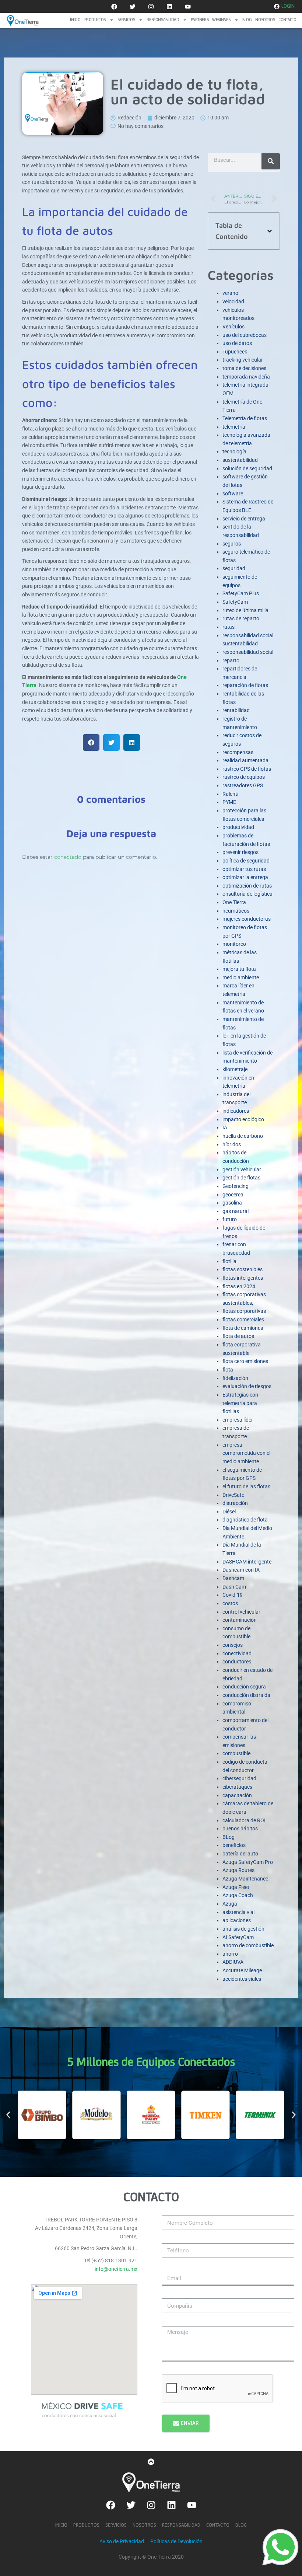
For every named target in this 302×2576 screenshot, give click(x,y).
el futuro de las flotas (246, 1486)
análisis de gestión (243, 1929)
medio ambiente (241, 977)
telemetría (234, 427)
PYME (229, 802)
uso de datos (237, 343)
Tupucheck (235, 352)
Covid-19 (233, 1595)
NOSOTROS (265, 20)
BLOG (247, 20)
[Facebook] (114, 7)
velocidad (233, 301)
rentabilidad (236, 710)
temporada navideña (246, 377)
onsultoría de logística (247, 894)
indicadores (236, 1111)
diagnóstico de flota (245, 1520)
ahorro (230, 1954)
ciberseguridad (239, 1778)
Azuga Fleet (236, 1887)
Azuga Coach (238, 1895)
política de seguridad (246, 861)
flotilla (229, 1261)
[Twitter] (133, 7)
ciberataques (237, 1787)
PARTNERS (200, 20)
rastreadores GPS (243, 785)
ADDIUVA (233, 1962)
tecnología (234, 452)
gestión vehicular (242, 1170)
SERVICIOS (126, 20)
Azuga (230, 1904)
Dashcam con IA (241, 1570)
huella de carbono (243, 1136)
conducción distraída (246, 1695)
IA (225, 1127)
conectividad (237, 1653)
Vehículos (233, 327)
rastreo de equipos (244, 777)
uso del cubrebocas (245, 335)
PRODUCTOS (95, 20)
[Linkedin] (169, 7)
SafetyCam (235, 602)
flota (228, 1370)
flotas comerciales (243, 1320)
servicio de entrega (244, 519)
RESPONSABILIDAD (163, 20)
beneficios (234, 1845)
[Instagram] (151, 7)
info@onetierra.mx (116, 2269)
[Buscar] (271, 161)
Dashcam (233, 1578)
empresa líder (238, 1420)
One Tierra (234, 902)
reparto (231, 660)
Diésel (229, 1512)
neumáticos (236, 911)
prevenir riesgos (240, 852)
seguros (232, 544)
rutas (229, 627)
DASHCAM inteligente (247, 1562)
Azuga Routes (238, 1870)
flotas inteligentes (243, 1278)
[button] (91, 743)
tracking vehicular (243, 360)
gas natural (236, 1211)
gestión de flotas (241, 1178)
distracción (235, 1503)
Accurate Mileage (242, 1970)
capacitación (237, 1795)
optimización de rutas (247, 886)
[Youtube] (188, 7)
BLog (229, 1837)
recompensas (238, 752)
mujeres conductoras (247, 919)
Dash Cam (234, 1587)
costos (230, 1603)
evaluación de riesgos (247, 1386)
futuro (230, 1219)
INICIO (75, 20)
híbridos (232, 1144)
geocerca (233, 1195)
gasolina (232, 1203)
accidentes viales (242, 1979)
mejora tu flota (239, 969)
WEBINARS (221, 20)
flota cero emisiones (245, 1361)
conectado (68, 857)
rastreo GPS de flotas (247, 769)
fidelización (235, 1378)
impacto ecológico (243, 1119)
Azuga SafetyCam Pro (248, 1862)
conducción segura (244, 1687)
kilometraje (235, 1069)
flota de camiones (243, 1328)
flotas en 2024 (239, 1286)
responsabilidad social (248, 652)
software (233, 494)
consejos (233, 1645)
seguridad (234, 568)
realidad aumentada (245, 760)
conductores (237, 1662)
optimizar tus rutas (244, 869)
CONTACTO (287, 20)
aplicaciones (237, 1920)
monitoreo (234, 944)
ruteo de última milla (245, 610)
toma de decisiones (244, 368)
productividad (238, 827)
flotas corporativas (244, 1311)
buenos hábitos (240, 1829)
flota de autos (238, 1336)
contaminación (240, 1620)
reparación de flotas (245, 685)
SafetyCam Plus (241, 593)
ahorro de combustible (248, 1945)
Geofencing (236, 1186)
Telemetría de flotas (245, 418)
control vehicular (241, 1612)
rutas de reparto (241, 618)
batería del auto (240, 1854)
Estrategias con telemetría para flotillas (240, 1403)
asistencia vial (238, 1912)
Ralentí (230, 794)
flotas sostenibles (243, 1269)
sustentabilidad (240, 460)
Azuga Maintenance (245, 1879)
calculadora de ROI (244, 1820)
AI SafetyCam (238, 1937)
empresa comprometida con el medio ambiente (246, 1453)
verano (230, 293)
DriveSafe (233, 1495)
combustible (236, 1753)
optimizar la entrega (245, 877)
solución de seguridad (247, 468)
